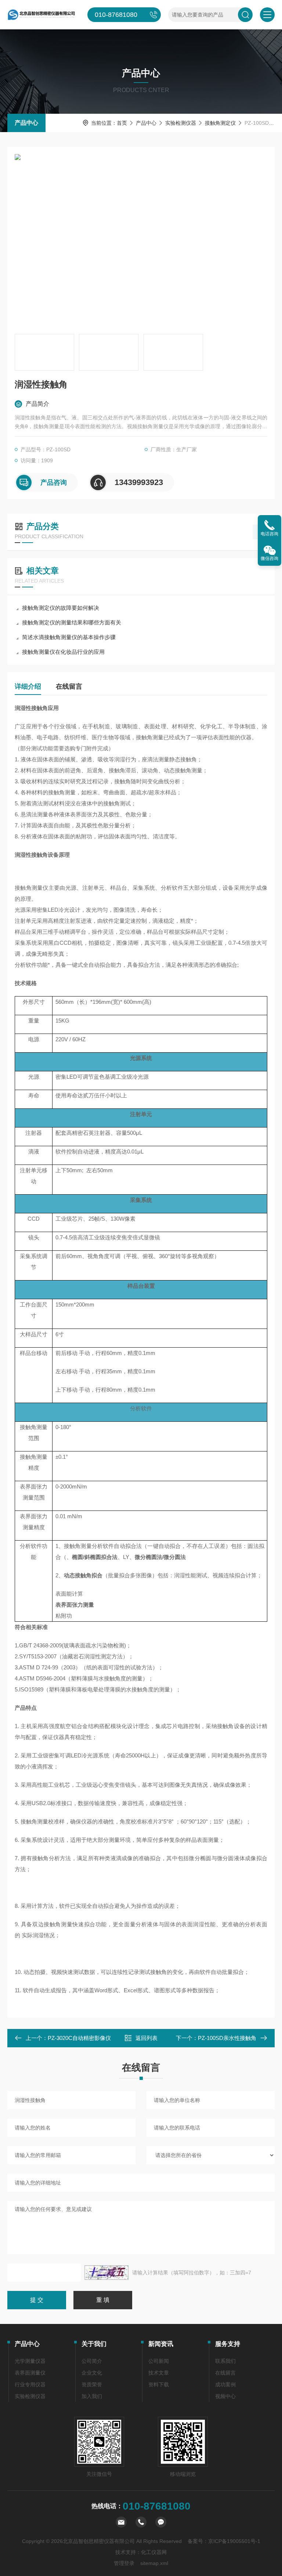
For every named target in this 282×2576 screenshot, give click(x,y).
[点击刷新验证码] (106, 2273)
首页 (122, 123)
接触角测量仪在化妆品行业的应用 (63, 652)
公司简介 (92, 2361)
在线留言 (69, 686)
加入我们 (92, 2396)
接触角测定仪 (220, 123)
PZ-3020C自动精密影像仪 (79, 2038)
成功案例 (225, 2384)
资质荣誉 (92, 2384)
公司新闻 (159, 2361)
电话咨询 (270, 534)
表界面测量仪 (30, 2373)
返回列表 (147, 2038)
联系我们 (225, 2361)
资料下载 (159, 2384)
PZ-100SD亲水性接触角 (227, 2038)
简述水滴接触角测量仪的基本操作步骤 (69, 637)
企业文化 (92, 2373)
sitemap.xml (154, 2563)
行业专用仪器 (30, 2384)
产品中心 (26, 123)
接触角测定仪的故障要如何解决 (61, 608)
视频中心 (225, 2396)
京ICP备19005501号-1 (234, 2541)
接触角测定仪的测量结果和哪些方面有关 (72, 622)
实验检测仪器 (181, 123)
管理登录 (124, 2563)
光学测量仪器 (30, 2361)
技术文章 (159, 2373)
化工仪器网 (154, 2552)
